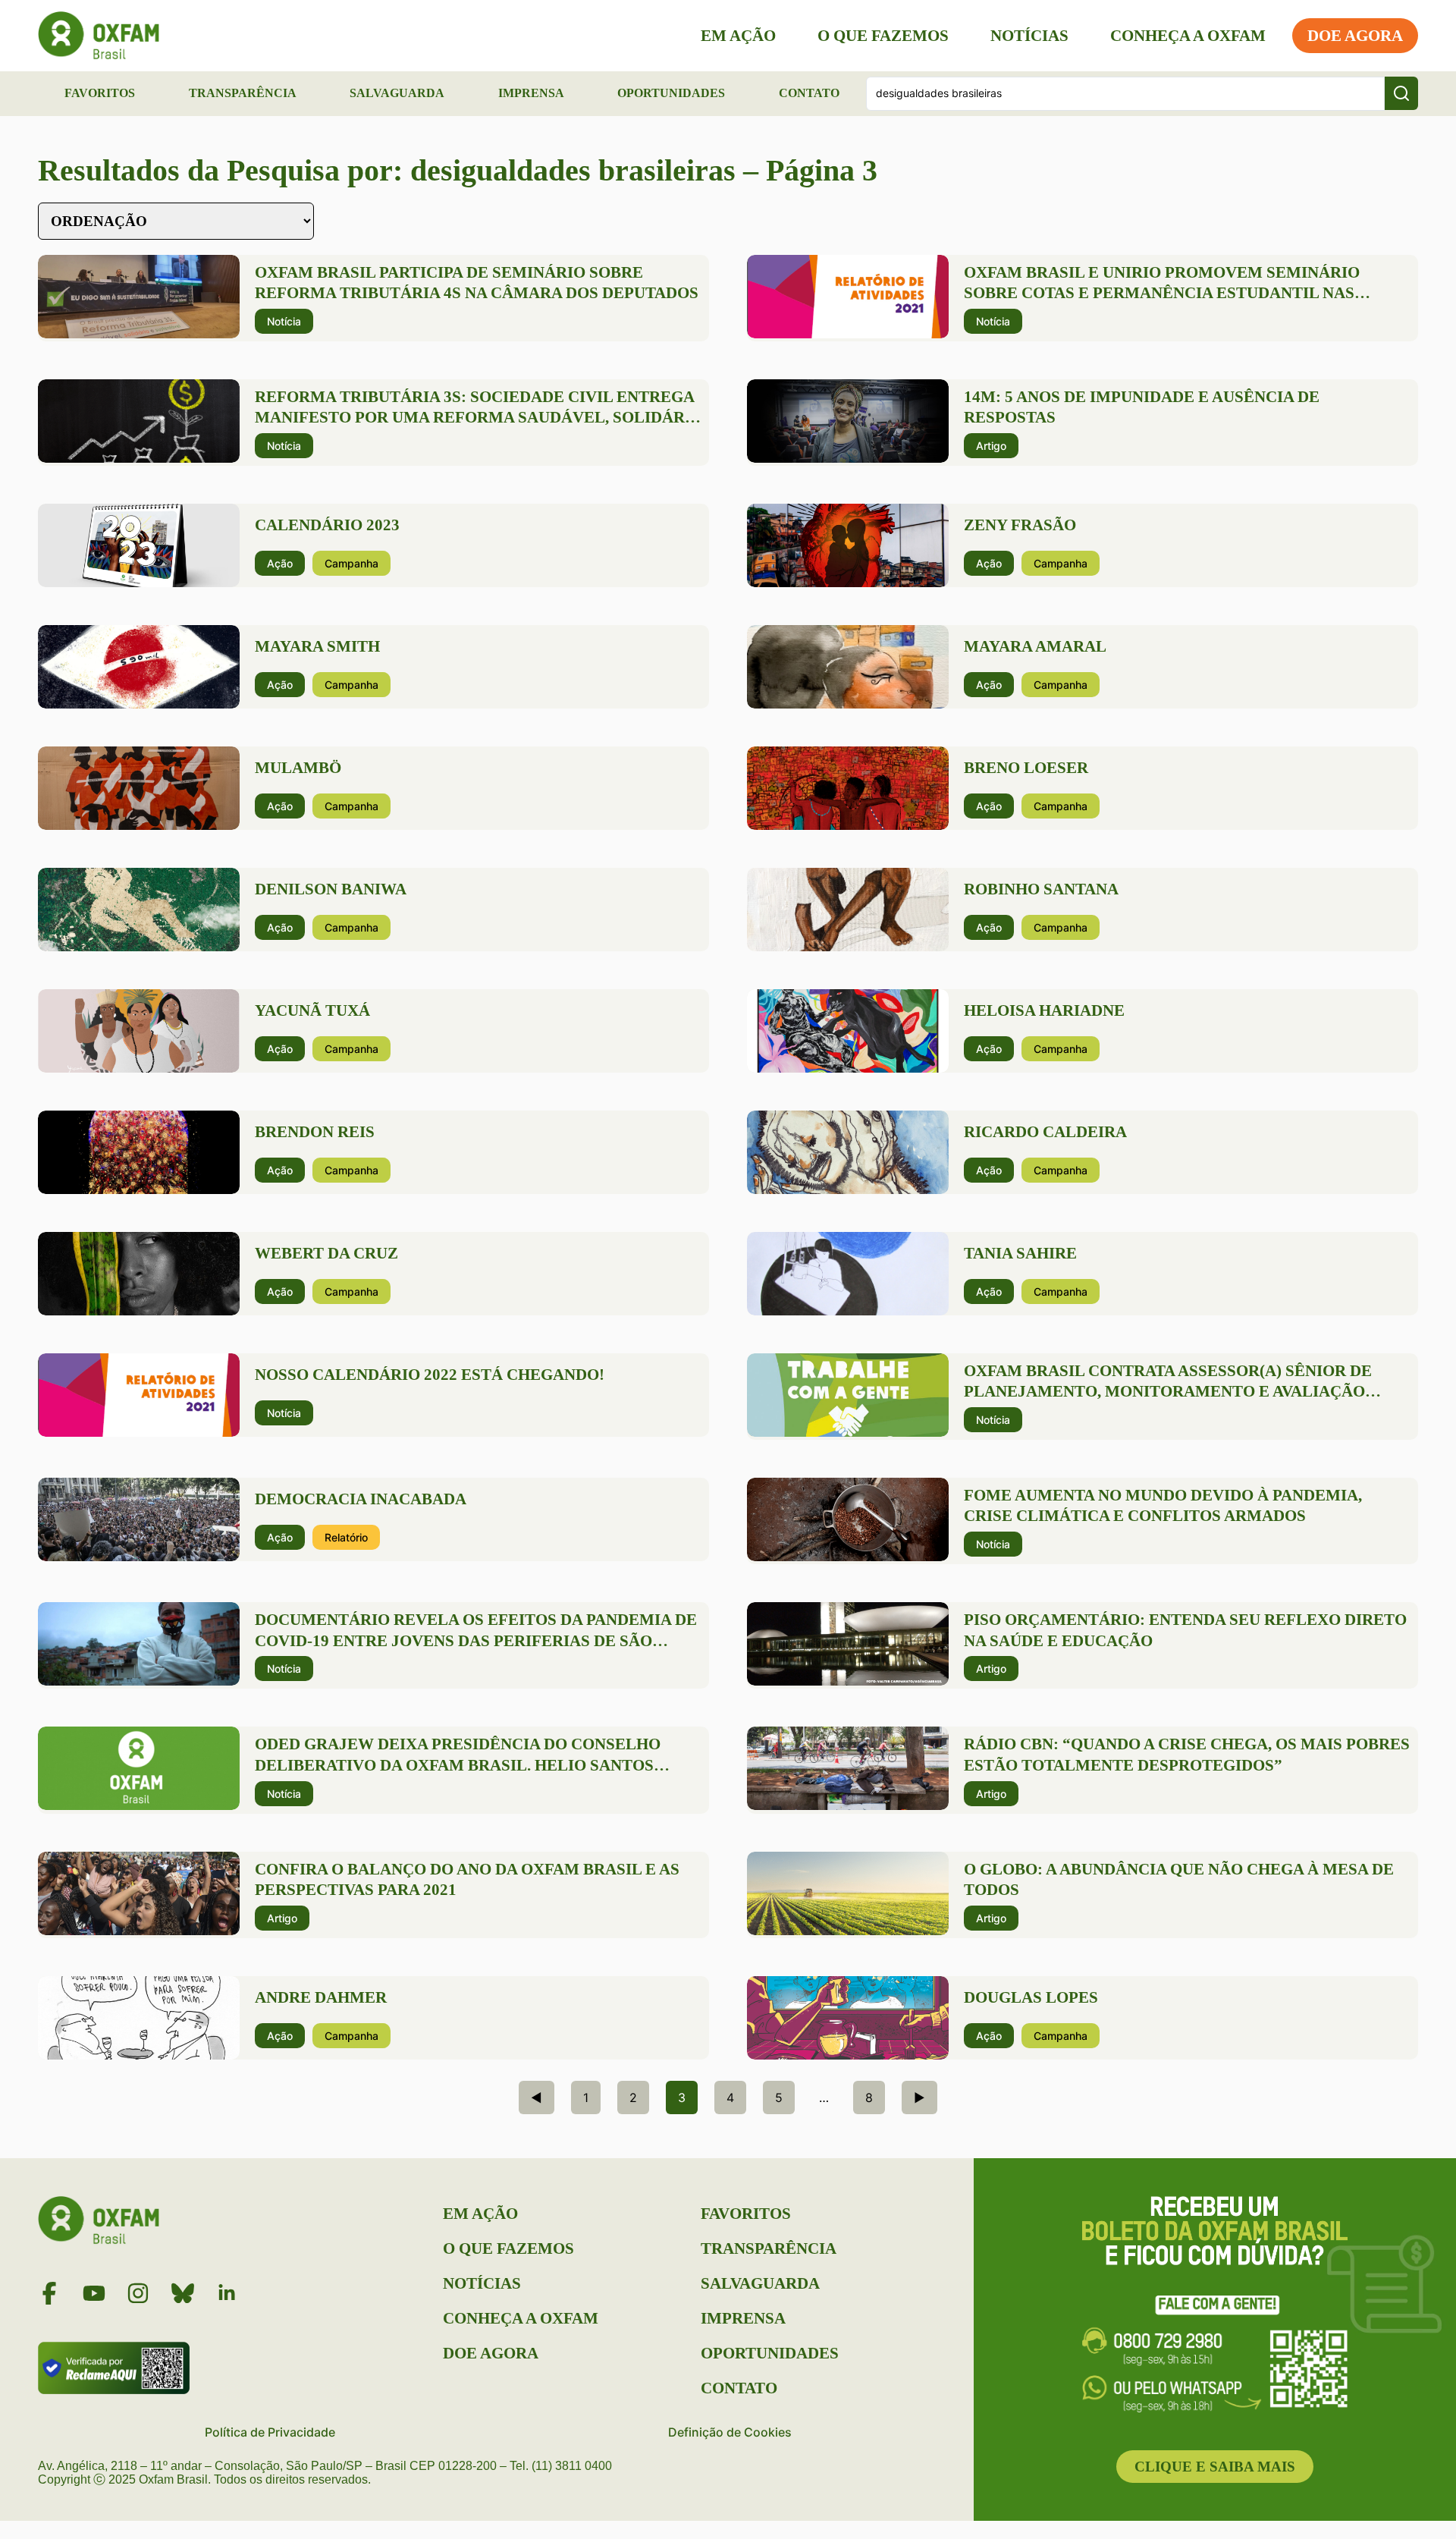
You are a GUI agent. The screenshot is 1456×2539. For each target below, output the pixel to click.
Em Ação (738, 36)
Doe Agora (1355, 36)
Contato (809, 93)
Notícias (1029, 36)
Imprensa (531, 93)
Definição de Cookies (730, 2432)
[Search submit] (1401, 93)
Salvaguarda (397, 93)
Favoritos (100, 93)
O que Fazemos (883, 36)
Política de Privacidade (270, 2432)
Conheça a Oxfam (1188, 36)
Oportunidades (671, 93)
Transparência (243, 93)
